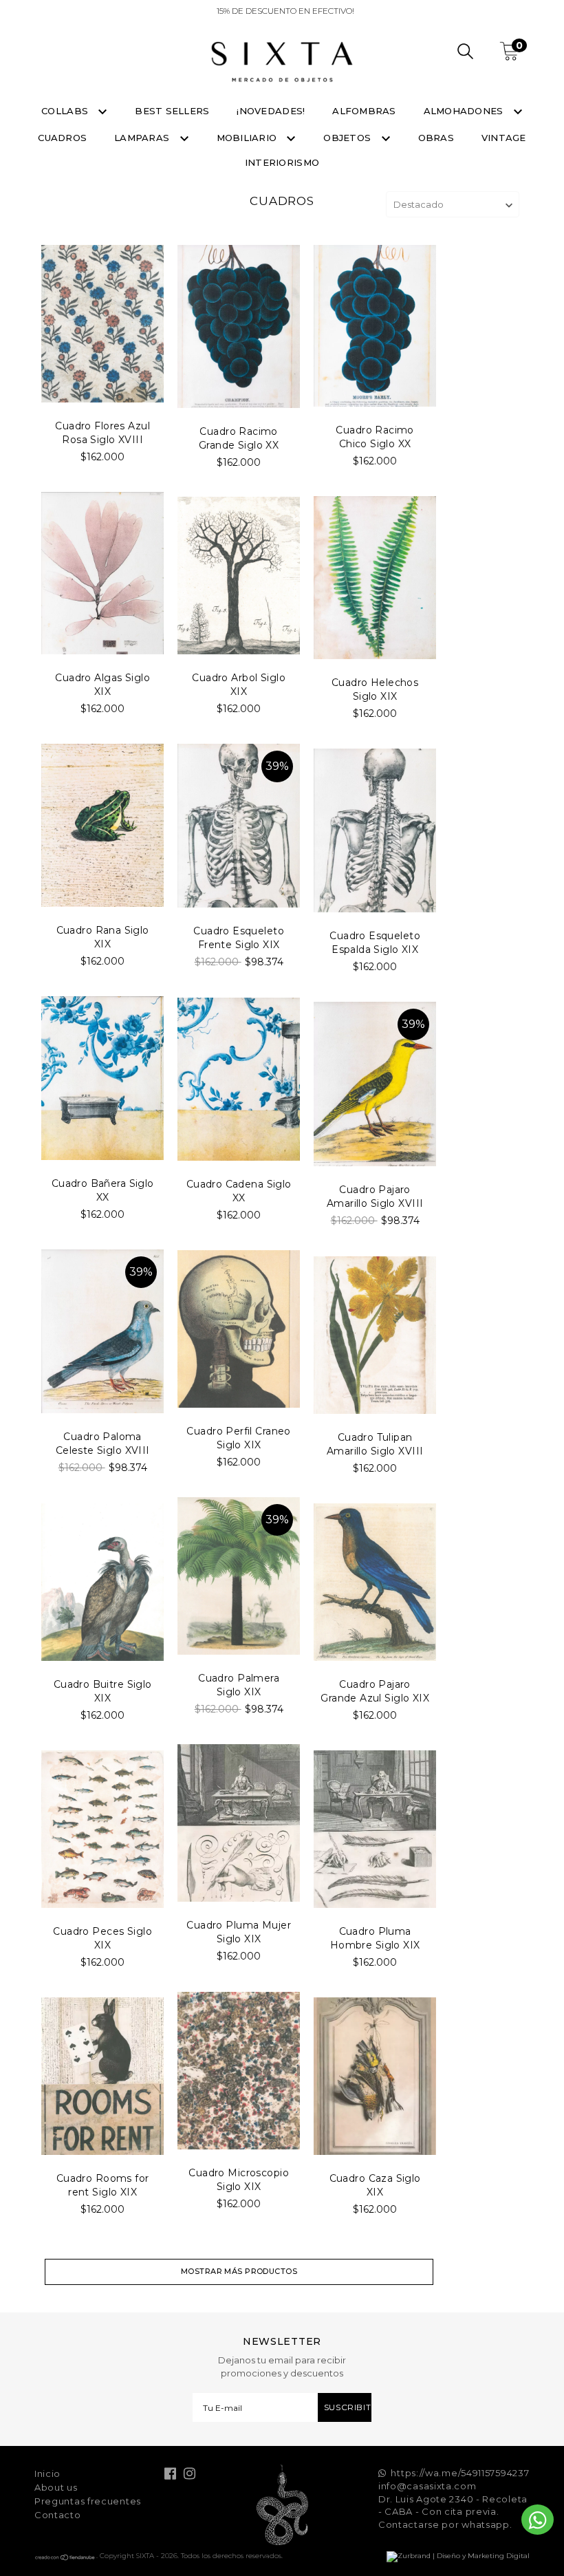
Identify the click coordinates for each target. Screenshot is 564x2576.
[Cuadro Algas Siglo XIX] (102, 573)
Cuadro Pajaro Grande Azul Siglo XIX (375, 1691)
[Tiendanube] (65, 2558)
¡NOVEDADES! (271, 111)
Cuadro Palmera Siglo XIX (239, 1685)
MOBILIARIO (248, 138)
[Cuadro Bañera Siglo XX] (102, 1078)
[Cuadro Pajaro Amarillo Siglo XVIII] (375, 1084)
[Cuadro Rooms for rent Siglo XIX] (102, 2076)
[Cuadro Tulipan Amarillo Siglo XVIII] (375, 1335)
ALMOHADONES (465, 111)
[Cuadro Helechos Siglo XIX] (375, 578)
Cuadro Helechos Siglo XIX (375, 689)
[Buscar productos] (465, 53)
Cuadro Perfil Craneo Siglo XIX (238, 1438)
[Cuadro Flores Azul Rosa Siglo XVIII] (102, 324)
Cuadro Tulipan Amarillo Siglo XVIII (375, 1444)
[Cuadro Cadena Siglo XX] (239, 1079)
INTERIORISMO (282, 162)
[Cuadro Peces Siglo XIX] (102, 1829)
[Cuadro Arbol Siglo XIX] (239, 576)
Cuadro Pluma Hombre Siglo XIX (375, 1938)
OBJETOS (348, 138)
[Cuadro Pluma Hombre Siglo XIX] (375, 1829)
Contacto (58, 2515)
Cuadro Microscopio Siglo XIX (239, 2180)
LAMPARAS (143, 138)
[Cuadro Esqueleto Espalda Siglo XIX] (375, 830)
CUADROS (62, 138)
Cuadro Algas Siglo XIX (102, 685)
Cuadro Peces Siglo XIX (102, 1938)
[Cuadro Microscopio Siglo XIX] (239, 2071)
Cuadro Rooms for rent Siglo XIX (103, 2185)
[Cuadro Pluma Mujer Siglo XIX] (239, 1823)
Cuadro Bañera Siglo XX (103, 1190)
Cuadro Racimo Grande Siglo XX (239, 438)
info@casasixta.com (427, 2486)
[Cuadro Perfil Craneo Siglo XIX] (239, 1329)
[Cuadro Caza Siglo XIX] (375, 2076)
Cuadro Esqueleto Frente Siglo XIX (239, 938)
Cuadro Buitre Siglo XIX (103, 1691)
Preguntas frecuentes (88, 2501)
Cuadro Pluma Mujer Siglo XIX (239, 1932)
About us (56, 2487)
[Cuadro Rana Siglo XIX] (102, 825)
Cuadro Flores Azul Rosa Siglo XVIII (102, 433)
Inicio (47, 2473)
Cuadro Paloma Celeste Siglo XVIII (103, 1443)
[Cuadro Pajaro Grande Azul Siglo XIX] (375, 1582)
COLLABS (66, 111)
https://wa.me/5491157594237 (460, 2473)
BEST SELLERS (172, 111)
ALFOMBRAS (364, 111)
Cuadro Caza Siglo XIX (375, 2185)
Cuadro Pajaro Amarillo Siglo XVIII (375, 1196)
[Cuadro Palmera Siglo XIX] (239, 1576)
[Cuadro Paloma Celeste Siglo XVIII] (102, 1331)
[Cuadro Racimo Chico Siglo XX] (375, 326)
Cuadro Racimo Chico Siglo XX (375, 437)
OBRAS (436, 138)
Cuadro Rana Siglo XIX (103, 937)
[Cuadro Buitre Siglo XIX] (102, 1582)
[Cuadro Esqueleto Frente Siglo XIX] (239, 826)
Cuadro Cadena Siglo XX (239, 1191)
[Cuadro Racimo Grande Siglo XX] (239, 326)
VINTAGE (504, 138)
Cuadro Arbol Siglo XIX (239, 685)
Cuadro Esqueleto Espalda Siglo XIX (375, 943)
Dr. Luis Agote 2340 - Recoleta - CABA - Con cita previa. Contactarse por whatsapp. (453, 2512)
